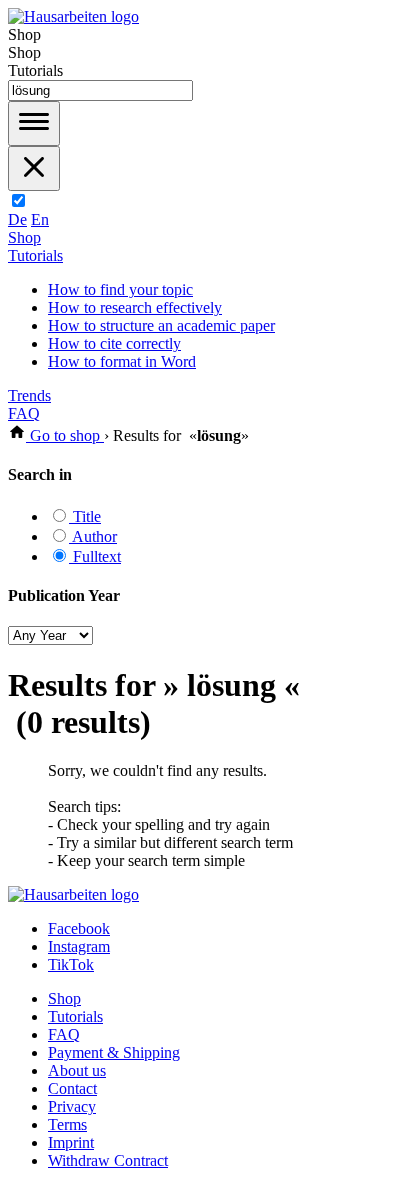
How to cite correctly (114, 343)
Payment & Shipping (114, 1052)
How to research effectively (135, 307)
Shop (24, 237)
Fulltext (95, 556)
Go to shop (65, 435)
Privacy (72, 1106)
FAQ (24, 413)
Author (93, 536)
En (40, 219)
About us (77, 1070)
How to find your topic (120, 289)
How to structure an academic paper (161, 325)
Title (85, 516)
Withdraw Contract (108, 1160)
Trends (29, 395)
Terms (67, 1124)
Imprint (71, 1142)
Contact (72, 1088)
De (17, 219)
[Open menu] (34, 123)
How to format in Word (122, 361)
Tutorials (35, 255)
